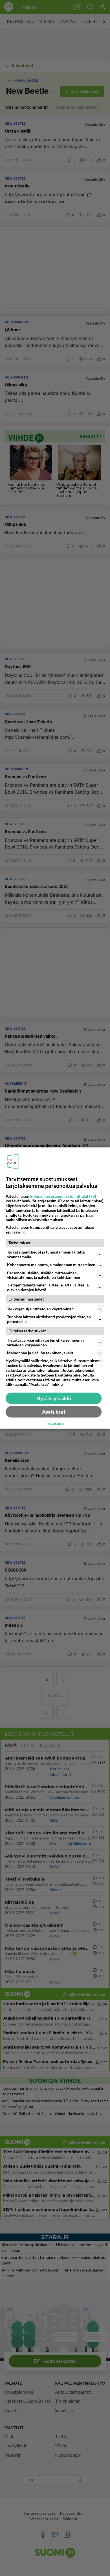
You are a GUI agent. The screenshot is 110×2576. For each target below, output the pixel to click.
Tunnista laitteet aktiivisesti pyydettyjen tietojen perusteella (49, 1319)
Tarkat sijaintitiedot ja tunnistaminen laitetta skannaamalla (46, 1254)
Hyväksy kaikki (54, 1398)
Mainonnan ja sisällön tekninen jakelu (40, 1353)
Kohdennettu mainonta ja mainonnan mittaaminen (51, 1265)
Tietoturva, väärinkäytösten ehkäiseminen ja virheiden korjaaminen (46, 1342)
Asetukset (54, 1412)
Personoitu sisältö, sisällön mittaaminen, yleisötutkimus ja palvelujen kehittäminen (44, 1275)
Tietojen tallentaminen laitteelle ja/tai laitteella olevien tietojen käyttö (48, 1287)
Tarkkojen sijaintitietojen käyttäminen (40, 1309)
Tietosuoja (55, 1424)
